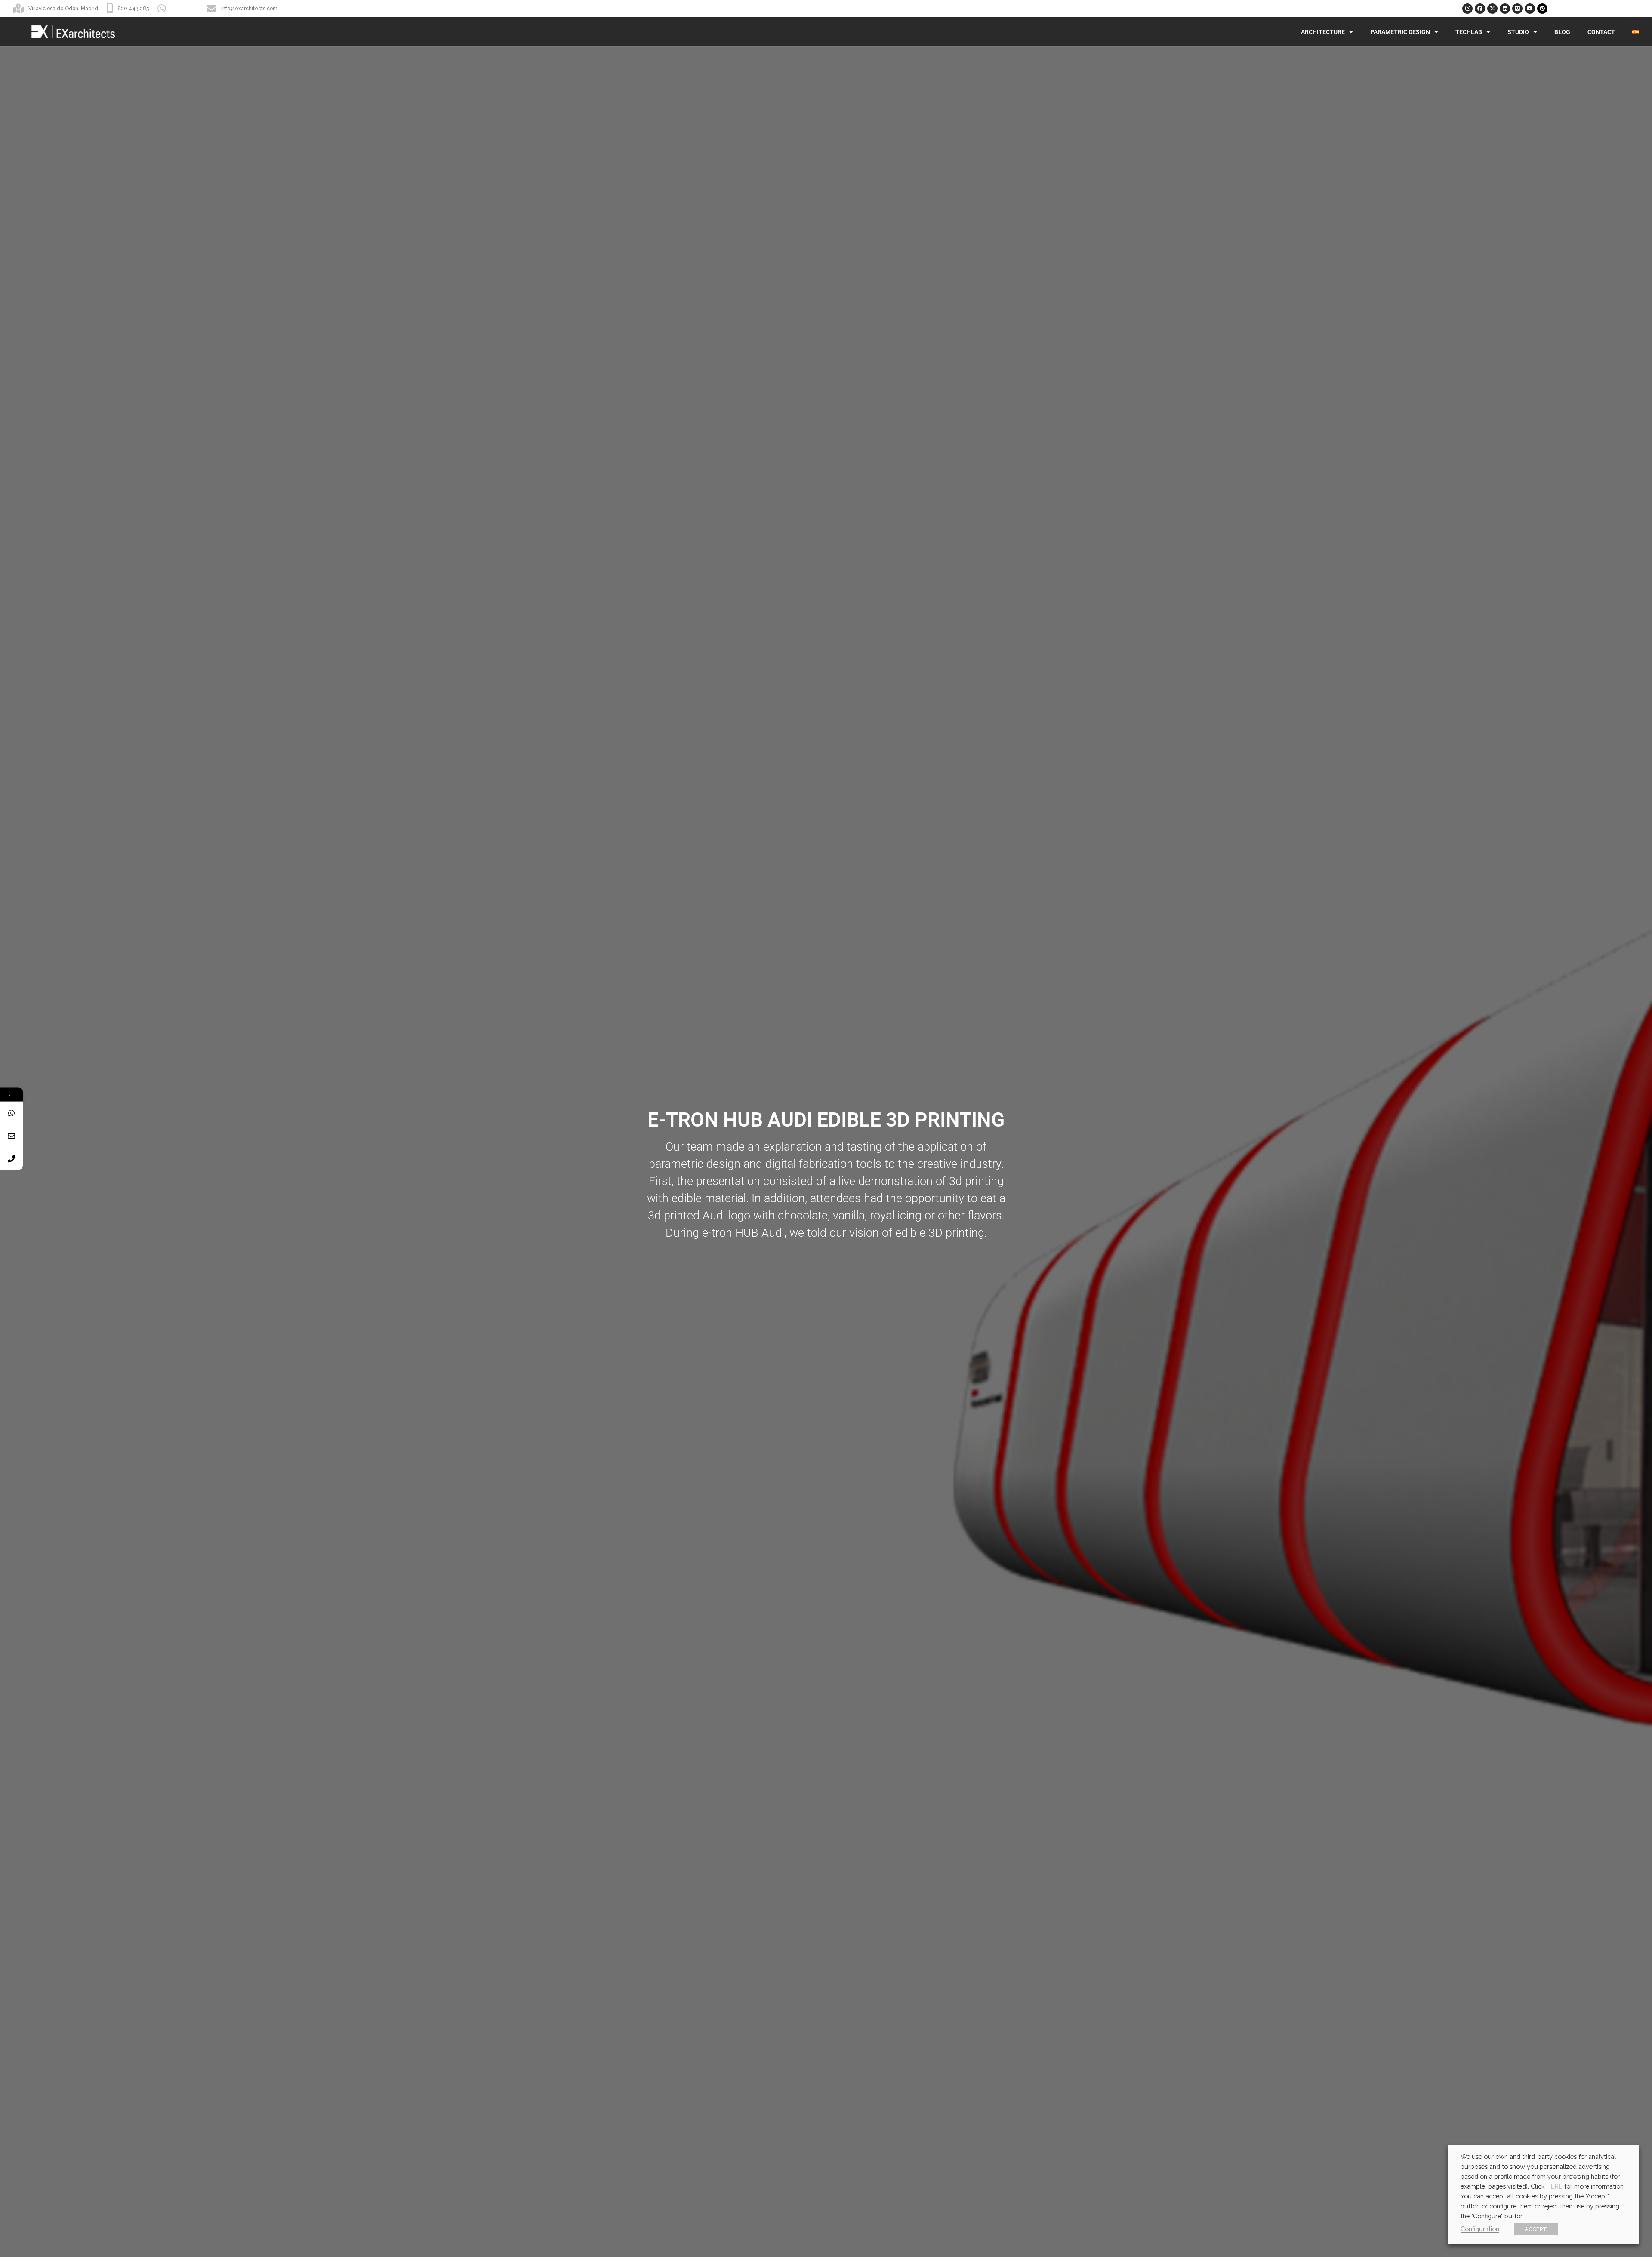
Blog (1562, 32)
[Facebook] (1480, 9)
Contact (1601, 32)
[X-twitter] (1492, 9)
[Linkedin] (1505, 9)
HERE (1555, 2186)
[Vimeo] (1517, 9)
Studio (1518, 32)
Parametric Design (1400, 32)
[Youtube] (1530, 9)
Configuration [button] (1480, 2229)
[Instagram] (1467, 9)
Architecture (1323, 32)
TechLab (1469, 32)
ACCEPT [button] (1536, 2229)
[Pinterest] (1542, 9)
